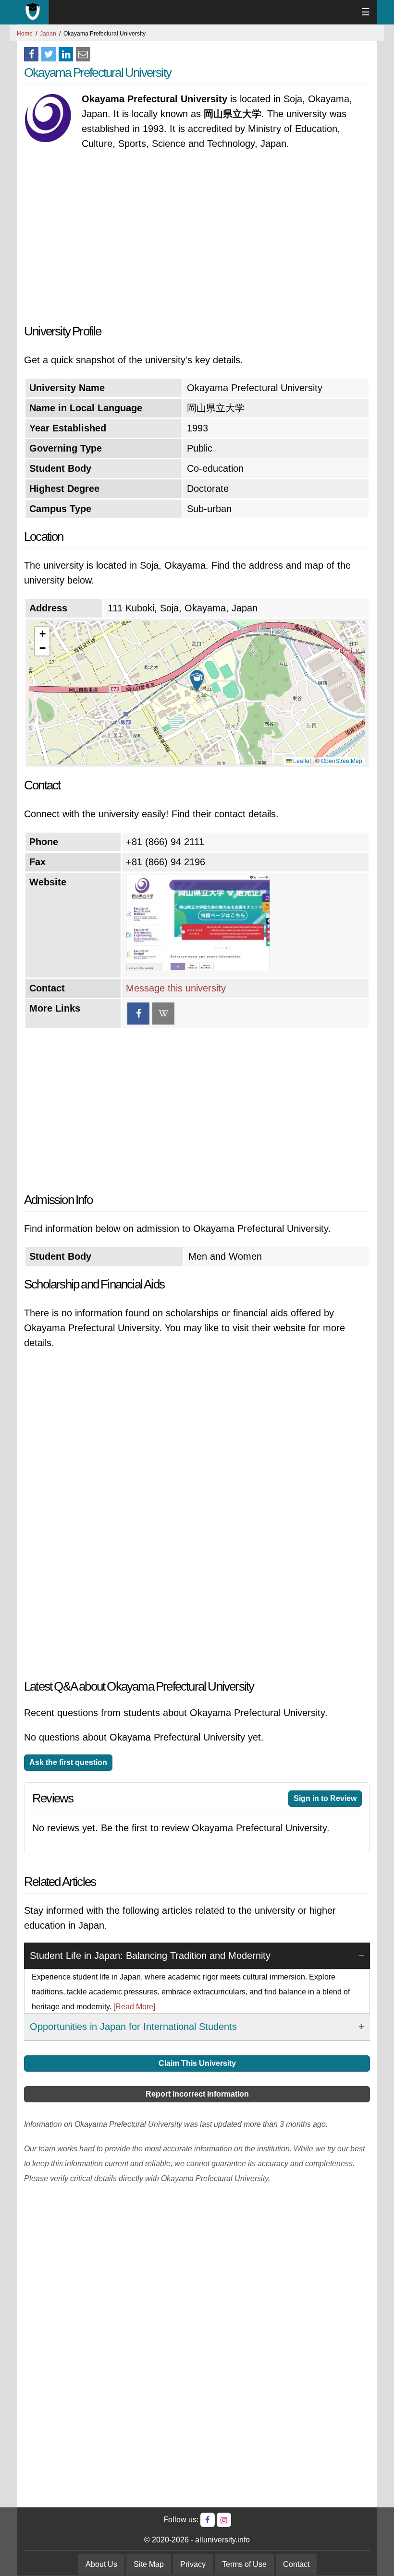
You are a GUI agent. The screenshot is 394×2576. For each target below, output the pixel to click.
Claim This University (197, 2063)
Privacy (193, 2564)
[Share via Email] (83, 54)
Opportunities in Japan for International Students (133, 2027)
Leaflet (301, 760)
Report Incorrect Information (197, 2094)
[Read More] (134, 2007)
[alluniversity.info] (33, 12)
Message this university (176, 988)
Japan (48, 34)
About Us (101, 2564)
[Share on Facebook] (31, 54)
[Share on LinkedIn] (66, 54)
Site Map (149, 2564)
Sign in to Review (325, 1798)
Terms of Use (244, 2564)
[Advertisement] (197, 238)
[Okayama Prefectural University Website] (198, 968)
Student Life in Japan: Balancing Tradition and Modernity (150, 1956)
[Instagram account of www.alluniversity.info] (224, 2520)
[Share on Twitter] (49, 54)
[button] (197, 681)
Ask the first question (68, 1762)
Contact (296, 2564)
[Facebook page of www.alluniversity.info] (208, 2520)
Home (25, 34)
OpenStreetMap (342, 760)
